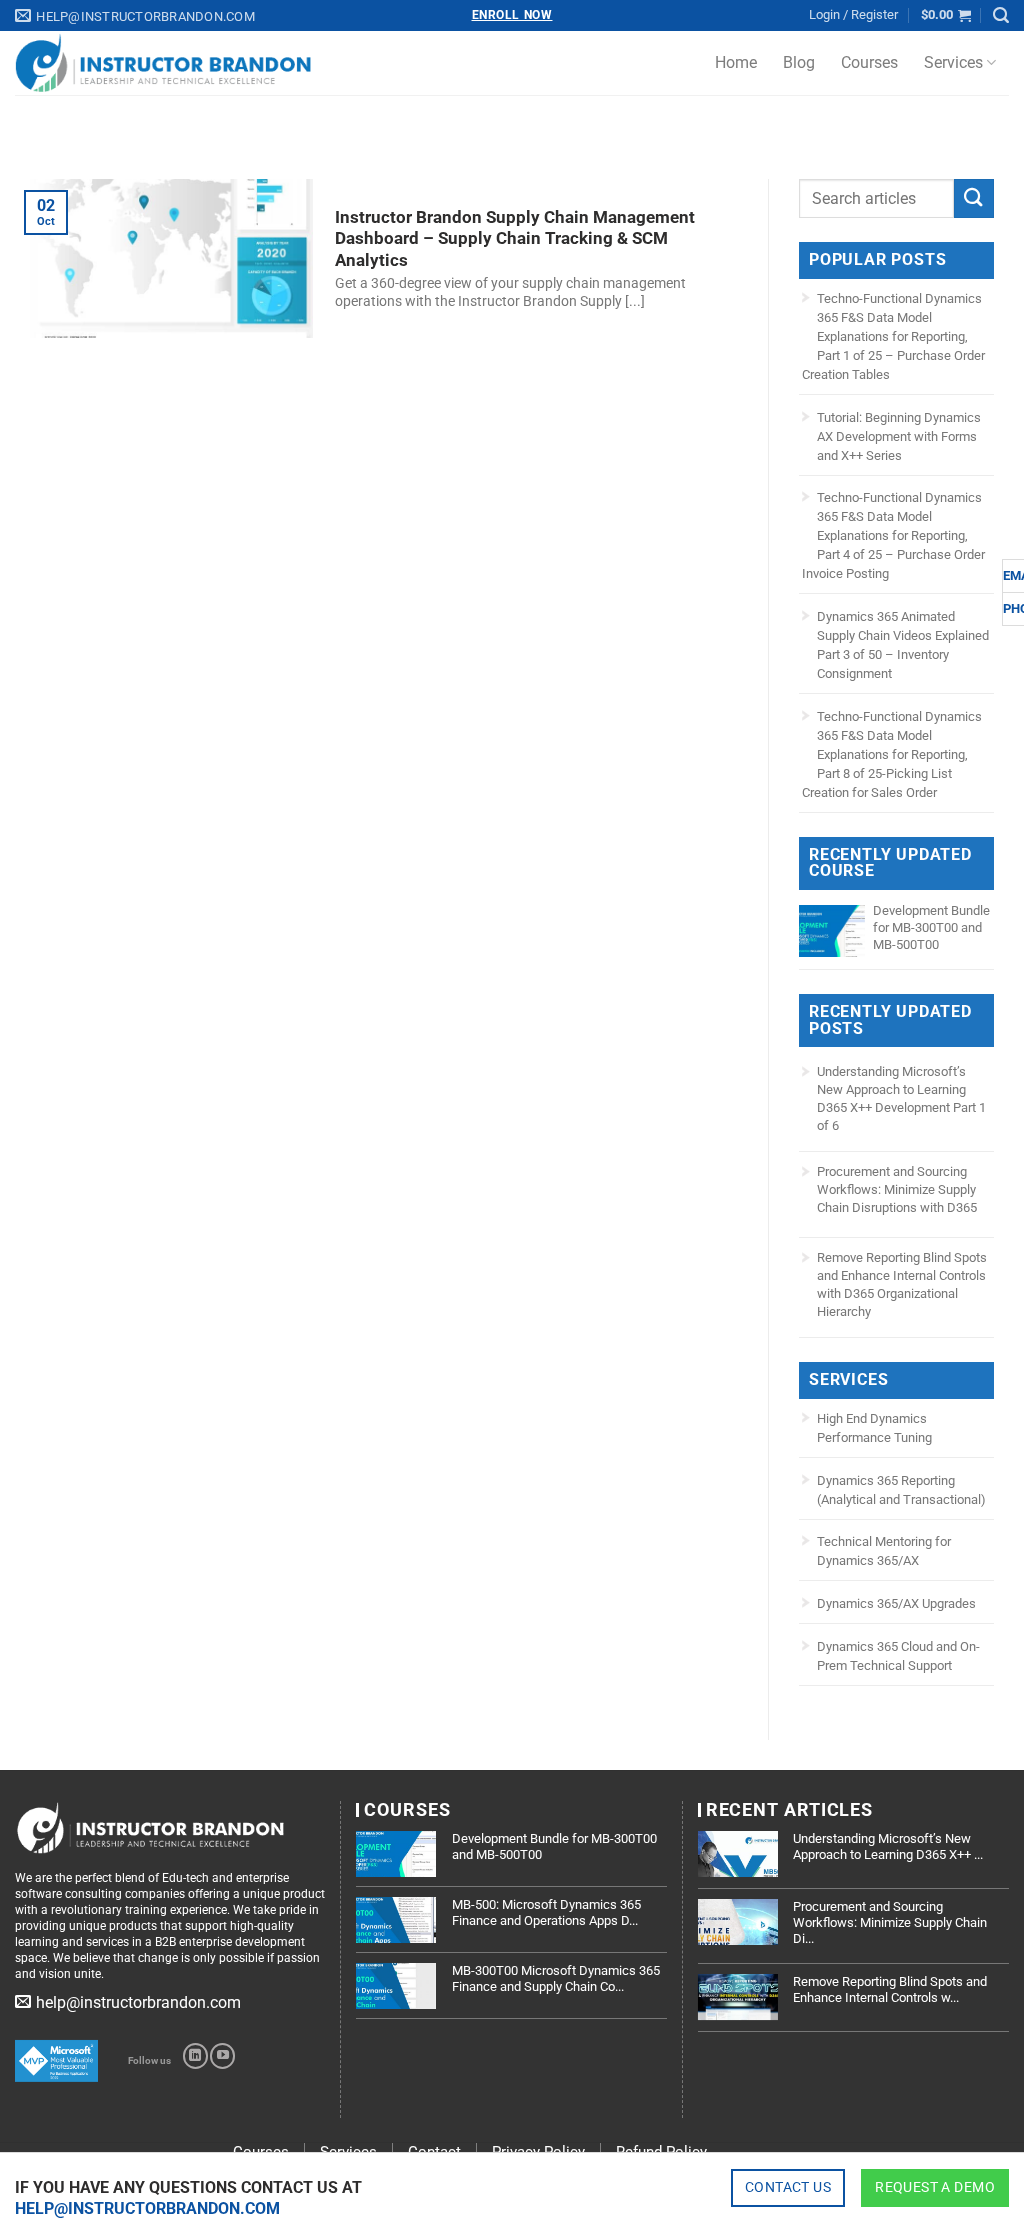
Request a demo (935, 2187)
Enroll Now (512, 15)
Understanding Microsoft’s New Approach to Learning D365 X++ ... (888, 1846)
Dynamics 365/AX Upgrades (896, 1603)
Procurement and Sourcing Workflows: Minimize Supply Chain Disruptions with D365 (897, 1189)
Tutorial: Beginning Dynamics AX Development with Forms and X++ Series (899, 436)
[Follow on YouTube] (222, 2056)
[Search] (1001, 15)
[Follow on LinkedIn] (195, 2056)
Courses (869, 62)
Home (736, 62)
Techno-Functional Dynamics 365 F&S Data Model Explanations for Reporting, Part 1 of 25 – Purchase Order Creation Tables (893, 336)
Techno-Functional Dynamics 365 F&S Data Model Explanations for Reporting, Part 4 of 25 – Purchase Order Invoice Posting (893, 535)
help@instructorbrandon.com (147, 2208)
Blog (799, 62)
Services (953, 62)
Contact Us (788, 2187)
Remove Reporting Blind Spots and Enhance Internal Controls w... (890, 1989)
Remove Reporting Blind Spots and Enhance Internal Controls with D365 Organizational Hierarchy (902, 1284)
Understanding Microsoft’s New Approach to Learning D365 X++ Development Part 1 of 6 (901, 1098)
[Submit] (974, 198)
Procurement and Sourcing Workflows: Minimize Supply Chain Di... (890, 1922)
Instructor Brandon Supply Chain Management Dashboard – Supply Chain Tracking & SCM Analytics (515, 239)
